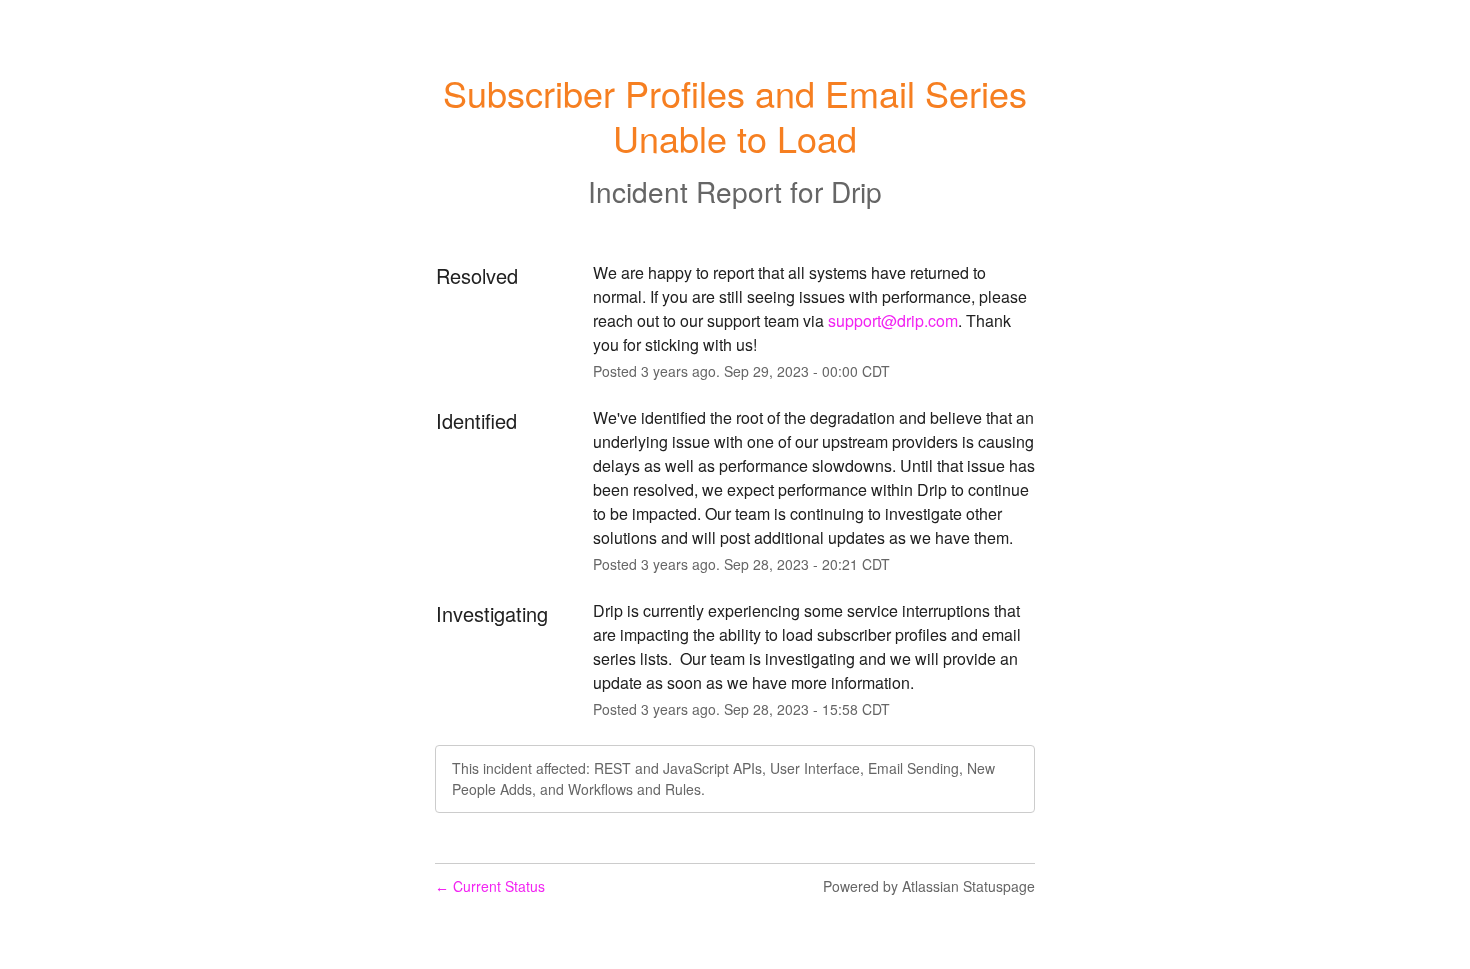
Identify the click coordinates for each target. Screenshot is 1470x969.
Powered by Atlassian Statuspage (929, 886)
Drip (856, 191)
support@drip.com (893, 320)
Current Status (490, 886)
